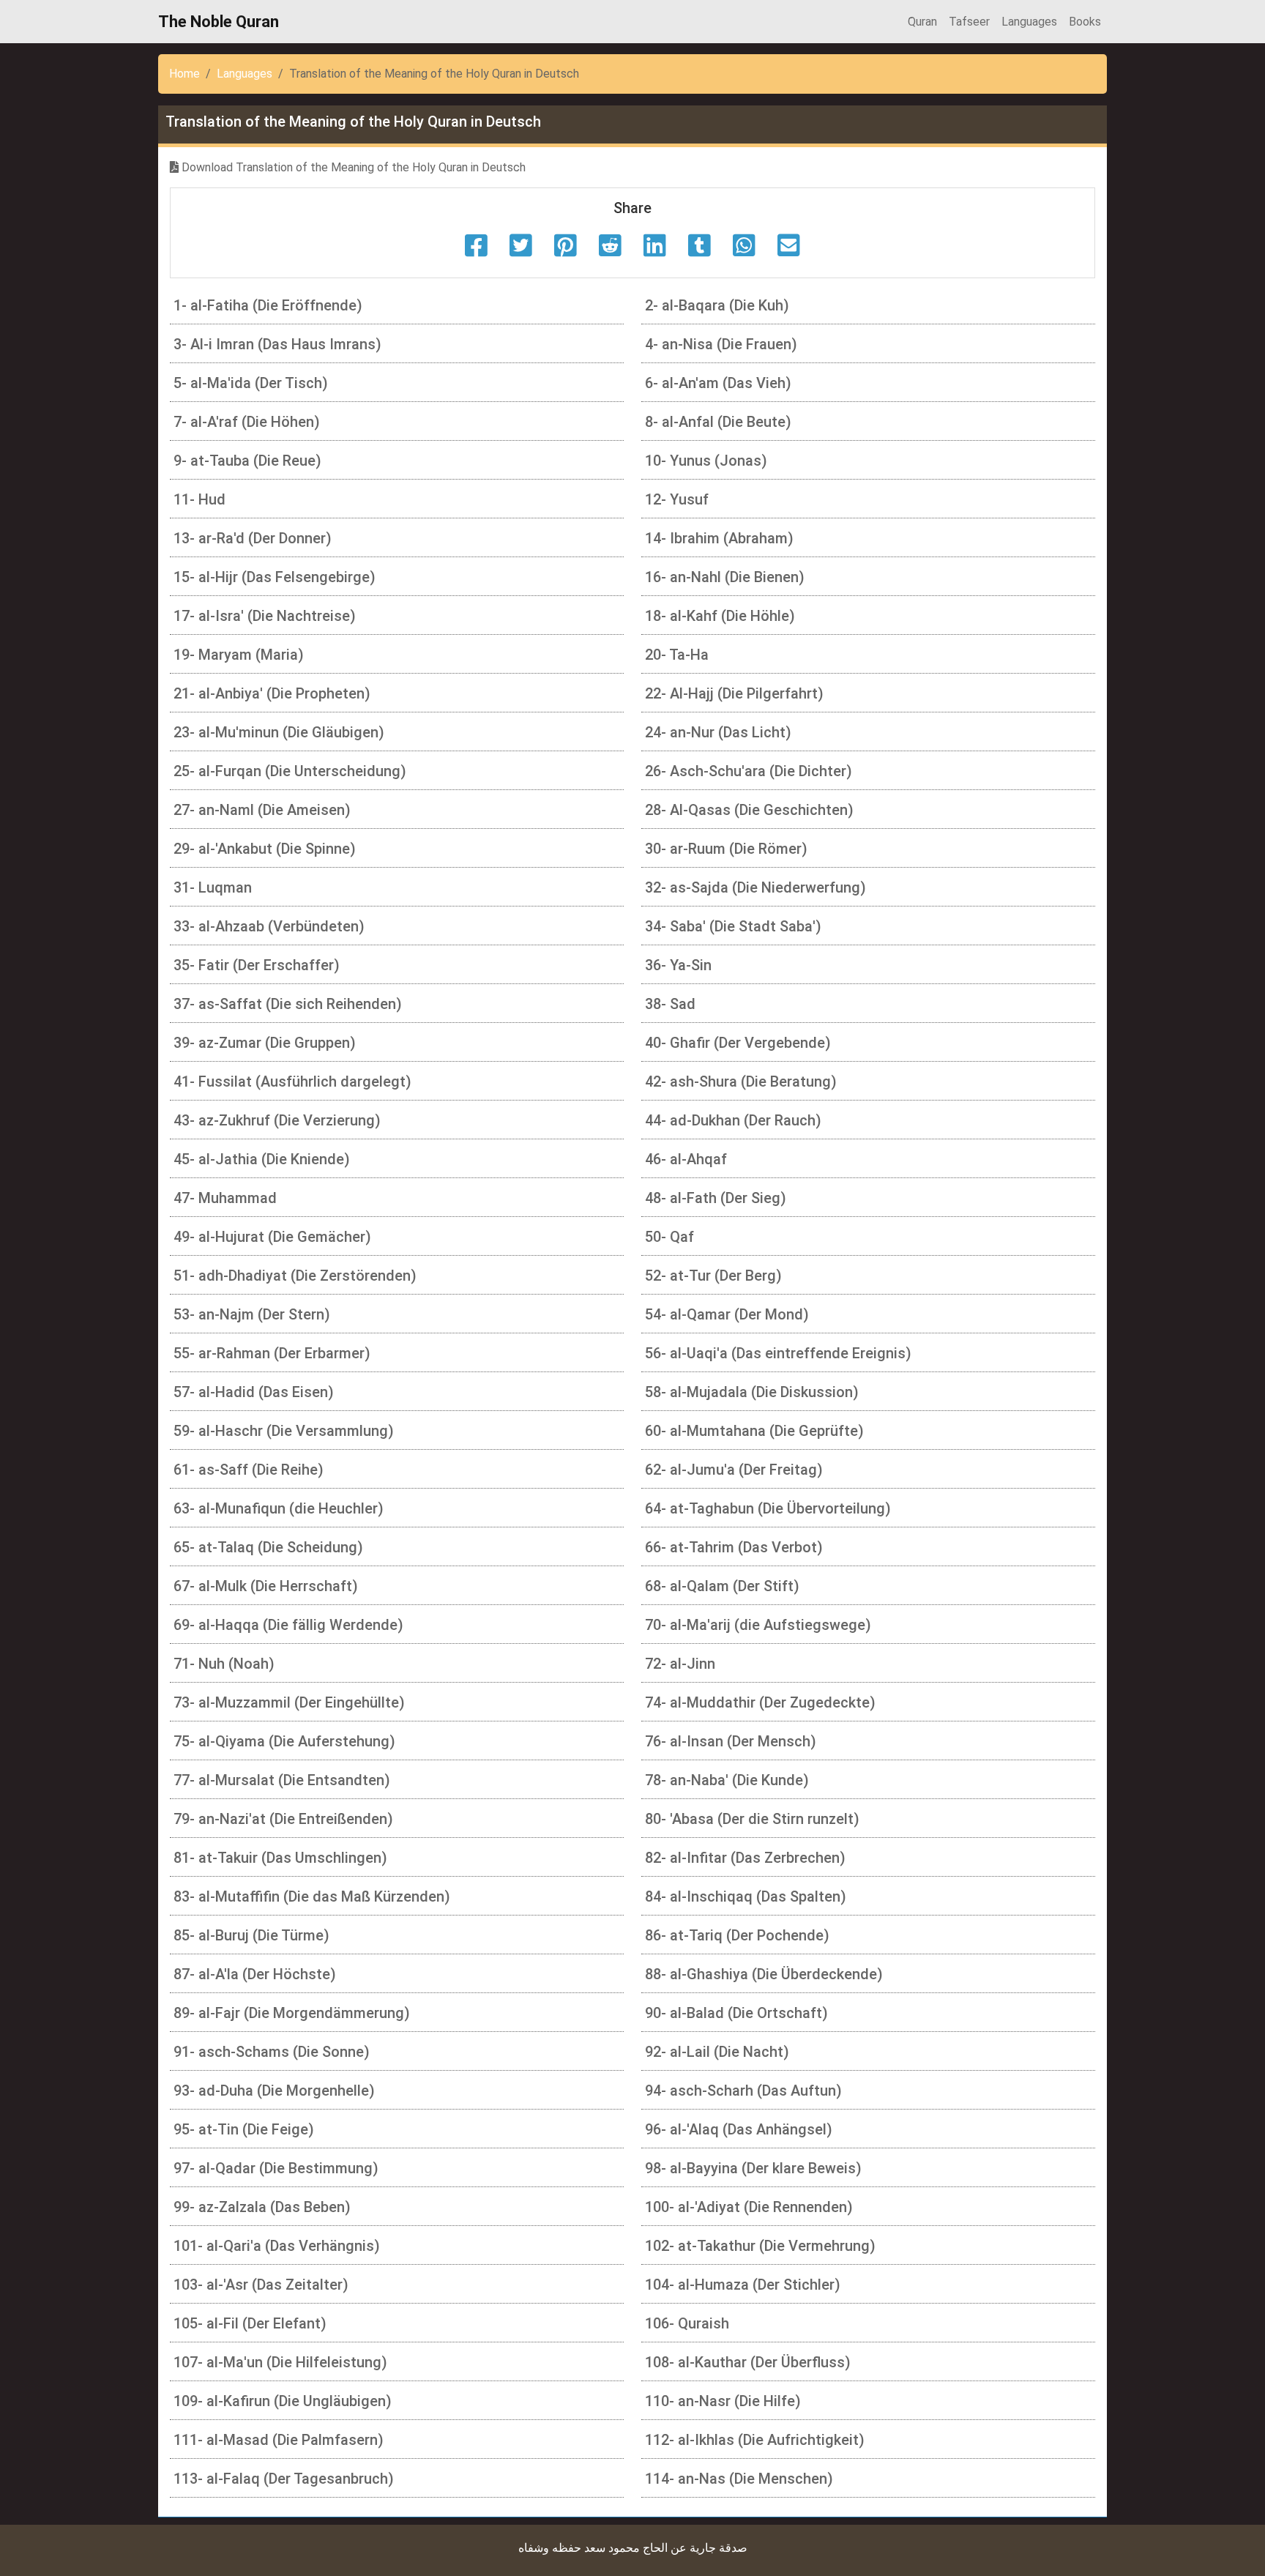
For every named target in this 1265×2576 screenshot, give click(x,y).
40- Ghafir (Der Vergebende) (738, 1043)
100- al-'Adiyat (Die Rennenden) (749, 2207)
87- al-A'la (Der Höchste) (255, 1974)
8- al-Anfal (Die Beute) (718, 422)
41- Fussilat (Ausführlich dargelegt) (292, 1082)
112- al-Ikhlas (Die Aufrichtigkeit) (755, 2440)
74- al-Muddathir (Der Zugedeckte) (760, 1702)
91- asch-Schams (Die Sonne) (272, 2052)
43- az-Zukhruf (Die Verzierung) (277, 1120)
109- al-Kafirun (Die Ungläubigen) (283, 2401)
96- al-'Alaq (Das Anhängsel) (739, 2129)
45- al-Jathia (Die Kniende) (262, 1159)
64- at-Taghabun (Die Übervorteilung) (768, 1508)
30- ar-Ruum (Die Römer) (726, 849)
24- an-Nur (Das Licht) (718, 732)
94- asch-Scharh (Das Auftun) (743, 2091)
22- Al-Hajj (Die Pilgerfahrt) (734, 693)
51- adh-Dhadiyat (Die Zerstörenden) (295, 1276)
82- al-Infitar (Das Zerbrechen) (745, 1858)
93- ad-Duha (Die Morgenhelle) (274, 2091)
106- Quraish (687, 2323)
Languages (1029, 22)
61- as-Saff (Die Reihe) (249, 1470)
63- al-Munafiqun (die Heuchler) (279, 1508)
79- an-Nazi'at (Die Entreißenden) (283, 1819)
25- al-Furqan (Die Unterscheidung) (290, 771)
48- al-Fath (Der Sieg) (716, 1198)
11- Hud (199, 499)
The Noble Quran (219, 22)
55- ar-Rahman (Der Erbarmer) (272, 1353)
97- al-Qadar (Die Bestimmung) (276, 2168)
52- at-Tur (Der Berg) (713, 1276)
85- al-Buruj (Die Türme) (251, 1935)
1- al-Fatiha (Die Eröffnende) (268, 305)
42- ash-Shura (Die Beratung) (741, 1082)
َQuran (922, 22)
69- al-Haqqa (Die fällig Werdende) (288, 1625)
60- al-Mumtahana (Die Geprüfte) (754, 1431)
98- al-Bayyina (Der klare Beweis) (753, 2168)
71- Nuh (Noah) (224, 1664)
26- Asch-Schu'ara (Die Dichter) (749, 771)
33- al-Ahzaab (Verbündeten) (269, 926)
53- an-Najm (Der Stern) (252, 1314)
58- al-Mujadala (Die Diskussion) (752, 1392)
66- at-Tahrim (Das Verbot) (734, 1547)
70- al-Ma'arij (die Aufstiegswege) (758, 1625)
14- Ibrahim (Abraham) (719, 538)
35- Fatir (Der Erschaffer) (257, 965)
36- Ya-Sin (678, 965)
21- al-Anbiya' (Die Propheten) (272, 693)
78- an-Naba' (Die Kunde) (727, 1780)
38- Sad (670, 1004)
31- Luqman (213, 887)
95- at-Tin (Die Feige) (244, 2129)
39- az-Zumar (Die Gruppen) (265, 1043)
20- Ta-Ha (677, 655)
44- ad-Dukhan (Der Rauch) (733, 1120)
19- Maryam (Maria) (239, 655)
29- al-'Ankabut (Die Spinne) (265, 849)
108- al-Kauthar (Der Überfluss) (748, 2362)
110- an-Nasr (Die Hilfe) (723, 2401)
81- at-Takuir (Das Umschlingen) (280, 1858)
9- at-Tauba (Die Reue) (247, 461)
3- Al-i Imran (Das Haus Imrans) (277, 344)
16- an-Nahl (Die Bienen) (725, 577)
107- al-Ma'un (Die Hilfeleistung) (280, 2362)
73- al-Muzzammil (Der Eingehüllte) (289, 1702)
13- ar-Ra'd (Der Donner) (253, 538)
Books (1085, 22)
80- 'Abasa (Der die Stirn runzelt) (752, 1819)
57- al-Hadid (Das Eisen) (254, 1392)
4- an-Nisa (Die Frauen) (721, 344)
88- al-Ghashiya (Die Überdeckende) (764, 1974)
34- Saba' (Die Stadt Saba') (733, 926)
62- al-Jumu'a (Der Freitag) (734, 1470)
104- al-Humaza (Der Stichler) (743, 2285)
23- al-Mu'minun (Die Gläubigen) (279, 732)
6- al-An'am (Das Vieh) (718, 383)
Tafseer (969, 22)
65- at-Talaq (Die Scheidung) (268, 1547)
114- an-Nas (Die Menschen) (739, 2479)
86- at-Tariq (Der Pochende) (737, 1935)
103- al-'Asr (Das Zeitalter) (261, 2285)
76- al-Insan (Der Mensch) (731, 1741)
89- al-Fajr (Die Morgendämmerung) (292, 2013)
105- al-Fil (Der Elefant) (250, 2323)
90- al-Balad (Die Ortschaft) (736, 2013)
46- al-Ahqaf (686, 1159)
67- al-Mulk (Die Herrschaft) (266, 1586)
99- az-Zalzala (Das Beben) (262, 2207)
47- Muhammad (225, 1198)
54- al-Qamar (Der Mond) (727, 1314)
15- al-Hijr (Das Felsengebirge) (275, 577)
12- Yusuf (677, 499)
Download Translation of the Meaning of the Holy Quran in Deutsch (352, 167)
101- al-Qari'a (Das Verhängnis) (277, 2246)
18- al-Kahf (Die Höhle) (720, 616)
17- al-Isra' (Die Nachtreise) (265, 616)
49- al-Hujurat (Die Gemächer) (272, 1237)
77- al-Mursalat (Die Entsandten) (282, 1780)
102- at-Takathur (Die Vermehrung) (760, 2246)
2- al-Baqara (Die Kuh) (717, 305)
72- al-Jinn (680, 1664)
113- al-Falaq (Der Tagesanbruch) (284, 2479)
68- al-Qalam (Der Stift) (722, 1586)
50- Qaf (669, 1237)
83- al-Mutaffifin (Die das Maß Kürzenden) (312, 1896)
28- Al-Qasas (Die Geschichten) (749, 810)
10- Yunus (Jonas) (706, 461)
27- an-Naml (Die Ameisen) (262, 810)
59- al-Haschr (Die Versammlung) (284, 1431)
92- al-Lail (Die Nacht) (717, 2052)
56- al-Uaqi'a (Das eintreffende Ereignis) (778, 1353)
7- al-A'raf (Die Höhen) (247, 422)
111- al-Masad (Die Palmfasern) (279, 2440)
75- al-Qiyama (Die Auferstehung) (284, 1741)
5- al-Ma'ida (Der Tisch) (251, 383)
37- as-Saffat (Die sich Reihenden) (288, 1004)
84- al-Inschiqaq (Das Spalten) (746, 1896)
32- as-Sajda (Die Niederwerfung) (755, 887)
